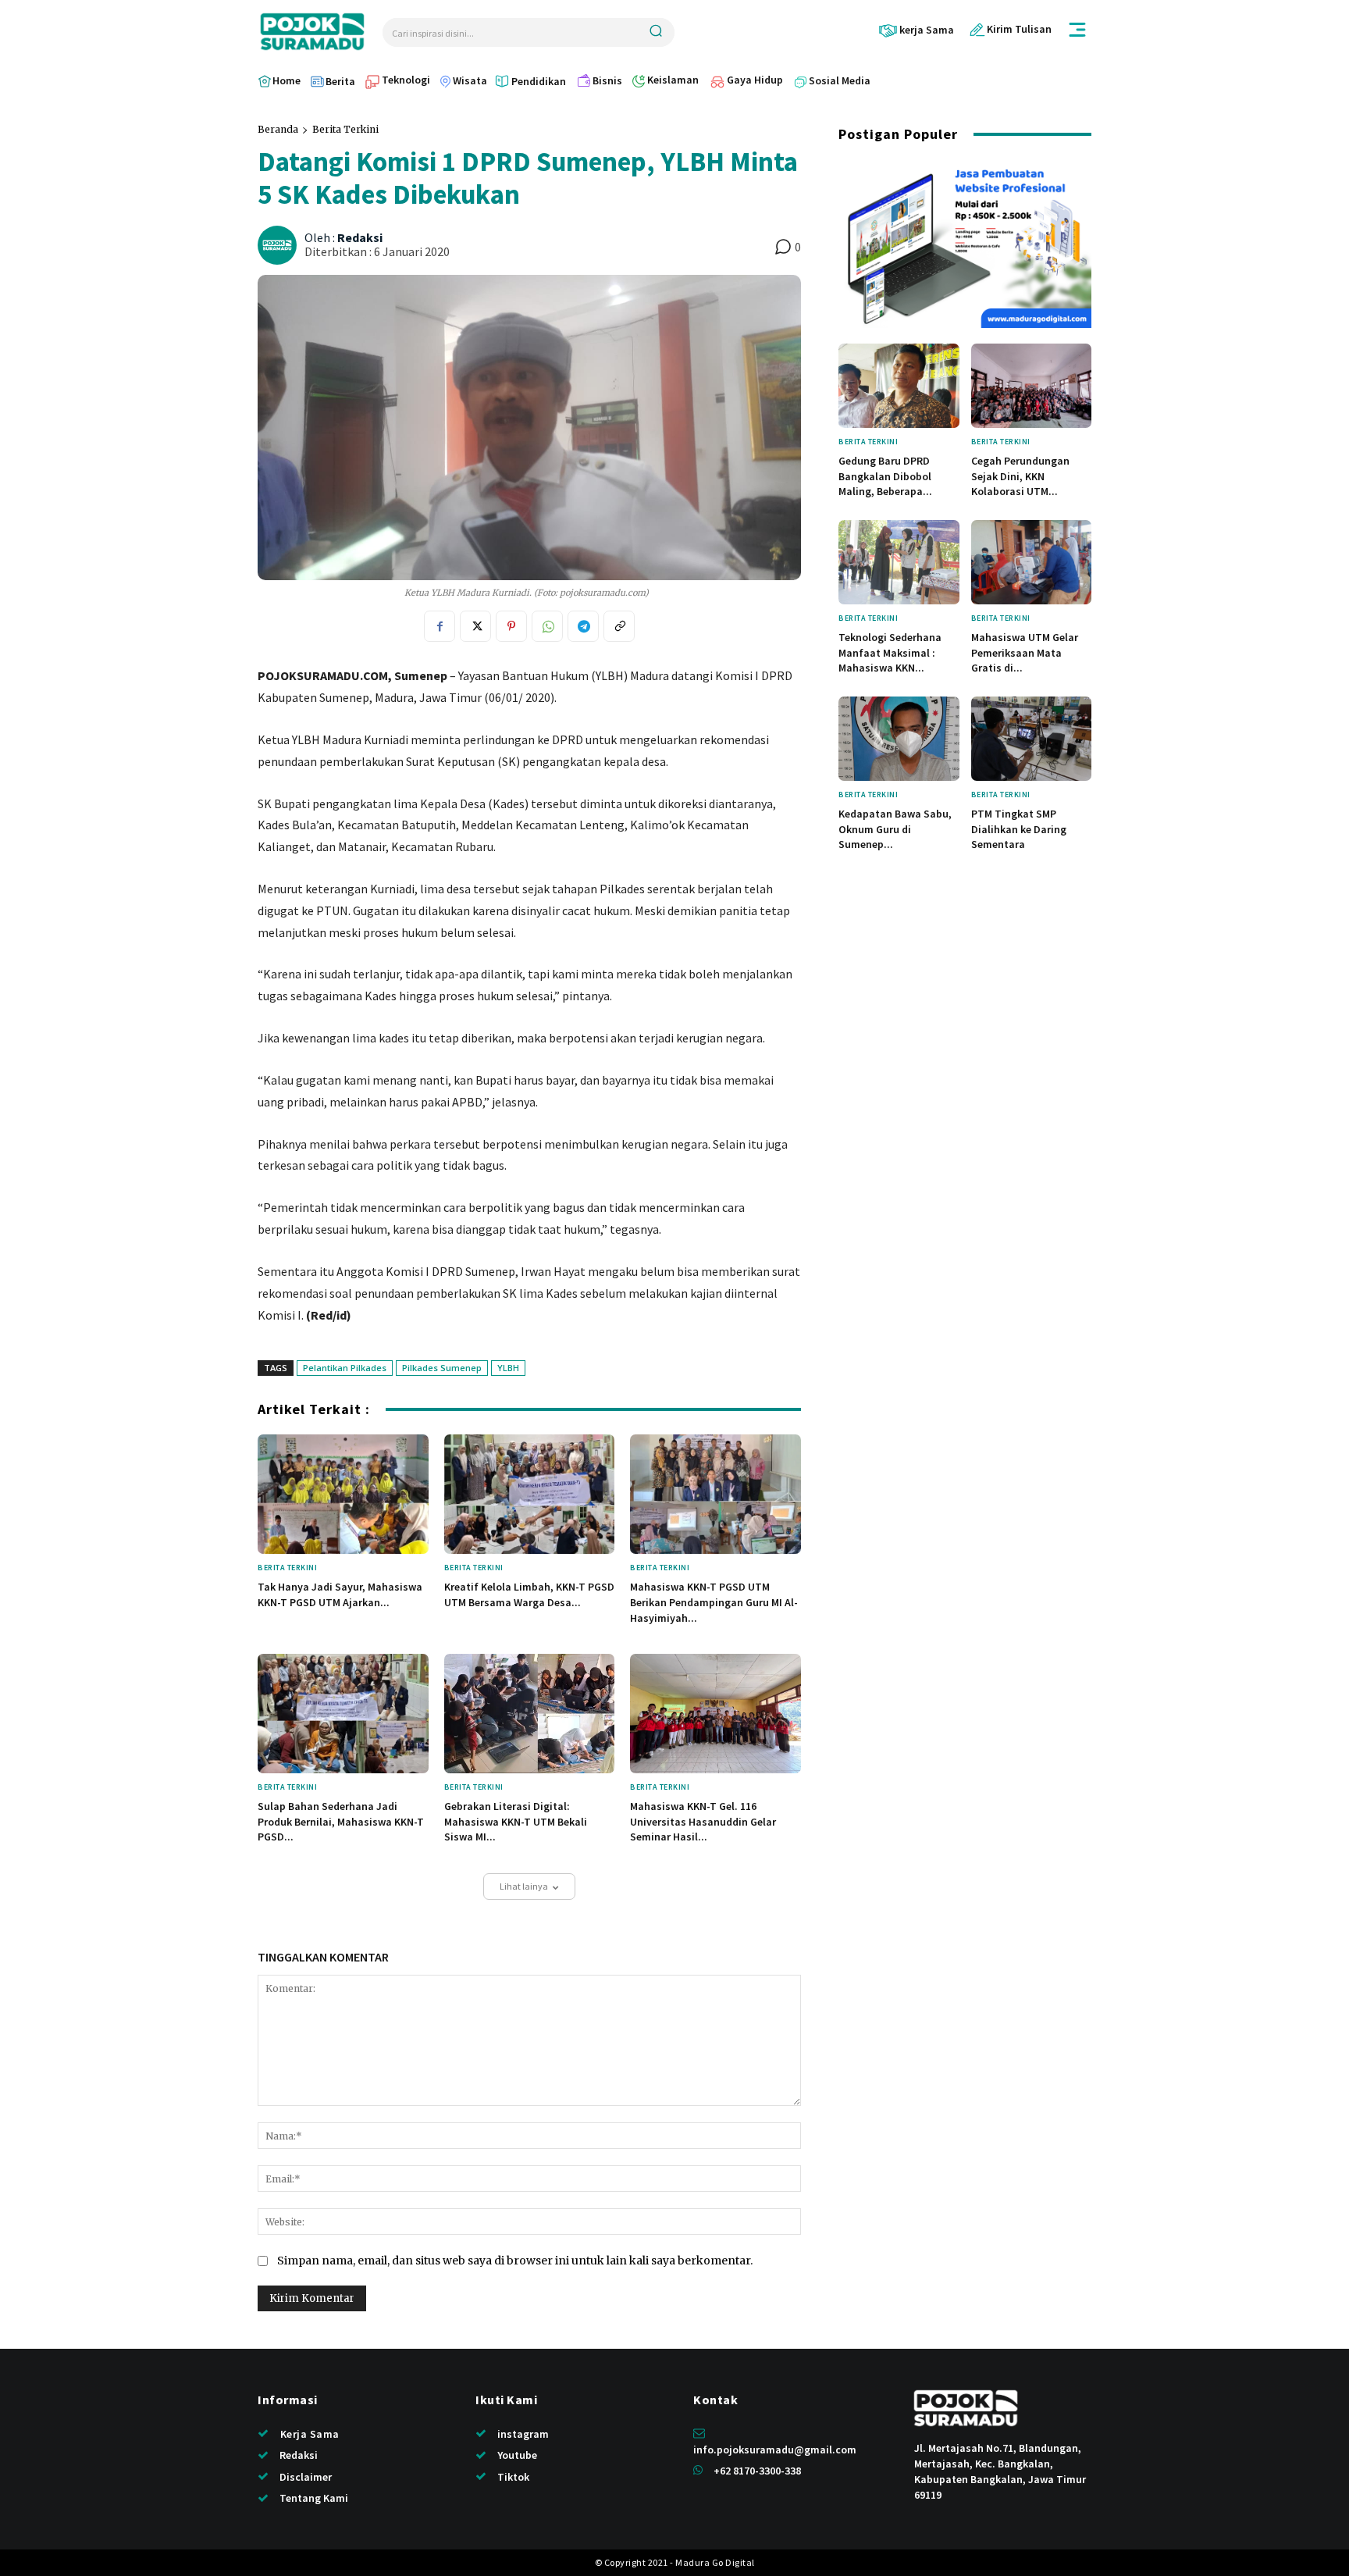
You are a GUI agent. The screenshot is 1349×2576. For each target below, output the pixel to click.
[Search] (656, 32)
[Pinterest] (511, 626)
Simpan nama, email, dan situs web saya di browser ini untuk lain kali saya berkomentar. (515, 2261)
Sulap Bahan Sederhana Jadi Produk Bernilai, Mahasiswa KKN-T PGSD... (341, 1821)
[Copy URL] (619, 626)
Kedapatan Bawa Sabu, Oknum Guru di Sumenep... (895, 829)
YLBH (508, 1368)
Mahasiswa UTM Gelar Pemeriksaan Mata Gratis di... (1025, 652)
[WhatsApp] (547, 626)
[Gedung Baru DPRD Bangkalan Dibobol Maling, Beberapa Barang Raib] (899, 386)
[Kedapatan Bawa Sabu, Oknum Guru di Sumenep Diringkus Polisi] (899, 739)
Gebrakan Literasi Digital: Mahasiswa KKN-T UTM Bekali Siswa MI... (516, 1821)
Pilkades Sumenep (442, 1368)
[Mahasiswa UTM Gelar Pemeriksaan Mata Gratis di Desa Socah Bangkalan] (1032, 562)
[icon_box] (916, 30)
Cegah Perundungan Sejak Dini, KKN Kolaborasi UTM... (1020, 476)
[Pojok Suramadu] (312, 32)
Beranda (278, 129)
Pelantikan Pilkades (345, 1368)
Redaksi (360, 238)
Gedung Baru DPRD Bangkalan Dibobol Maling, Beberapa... (885, 476)
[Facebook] (440, 626)
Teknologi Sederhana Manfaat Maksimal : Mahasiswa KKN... (890, 652)
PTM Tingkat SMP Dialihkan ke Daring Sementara (1019, 829)
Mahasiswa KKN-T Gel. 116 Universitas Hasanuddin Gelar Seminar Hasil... (703, 1821)
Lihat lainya (524, 1886)
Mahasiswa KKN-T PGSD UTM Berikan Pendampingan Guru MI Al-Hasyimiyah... (714, 1602)
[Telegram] (583, 626)
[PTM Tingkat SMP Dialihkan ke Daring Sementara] (1032, 739)
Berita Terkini (345, 129)
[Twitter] (475, 626)
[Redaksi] (279, 245)
